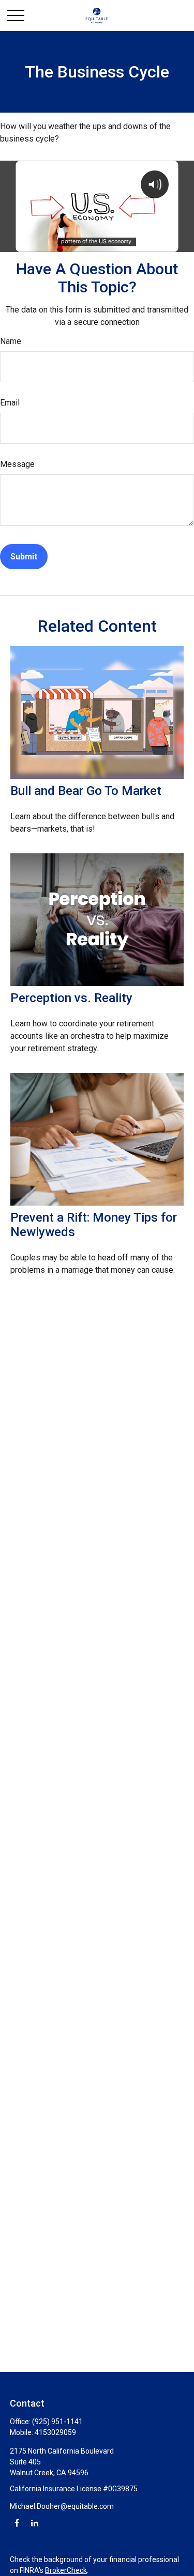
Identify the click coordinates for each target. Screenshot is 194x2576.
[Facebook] (17, 2523)
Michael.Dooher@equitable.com (62, 2506)
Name (11, 341)
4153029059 (55, 2432)
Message (17, 464)
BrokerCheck (66, 2570)
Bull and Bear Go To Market (86, 791)
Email (10, 403)
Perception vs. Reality (71, 998)
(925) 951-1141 (57, 2422)
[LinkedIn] (34, 2523)
